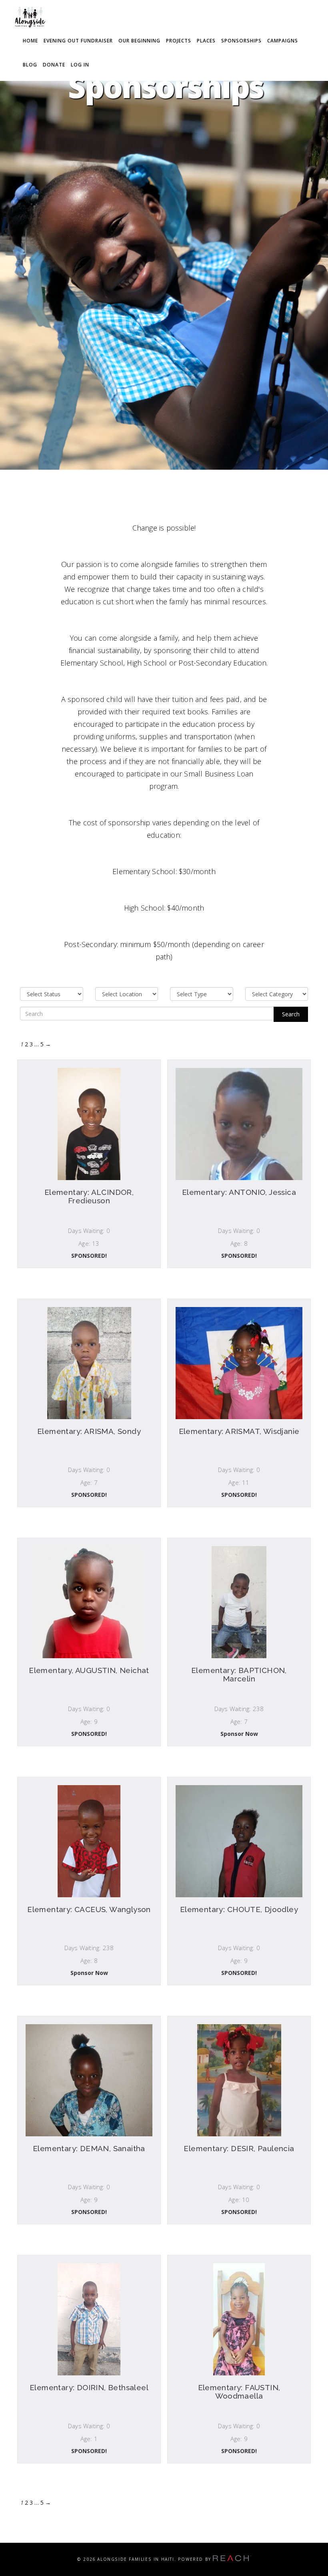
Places (206, 41)
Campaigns (283, 41)
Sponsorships (241, 41)
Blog (30, 65)
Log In (80, 65)
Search (291, 1014)
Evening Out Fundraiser (78, 41)
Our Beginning (139, 41)
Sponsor (89, 1259)
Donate (54, 65)
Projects (179, 41)
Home (30, 41)
